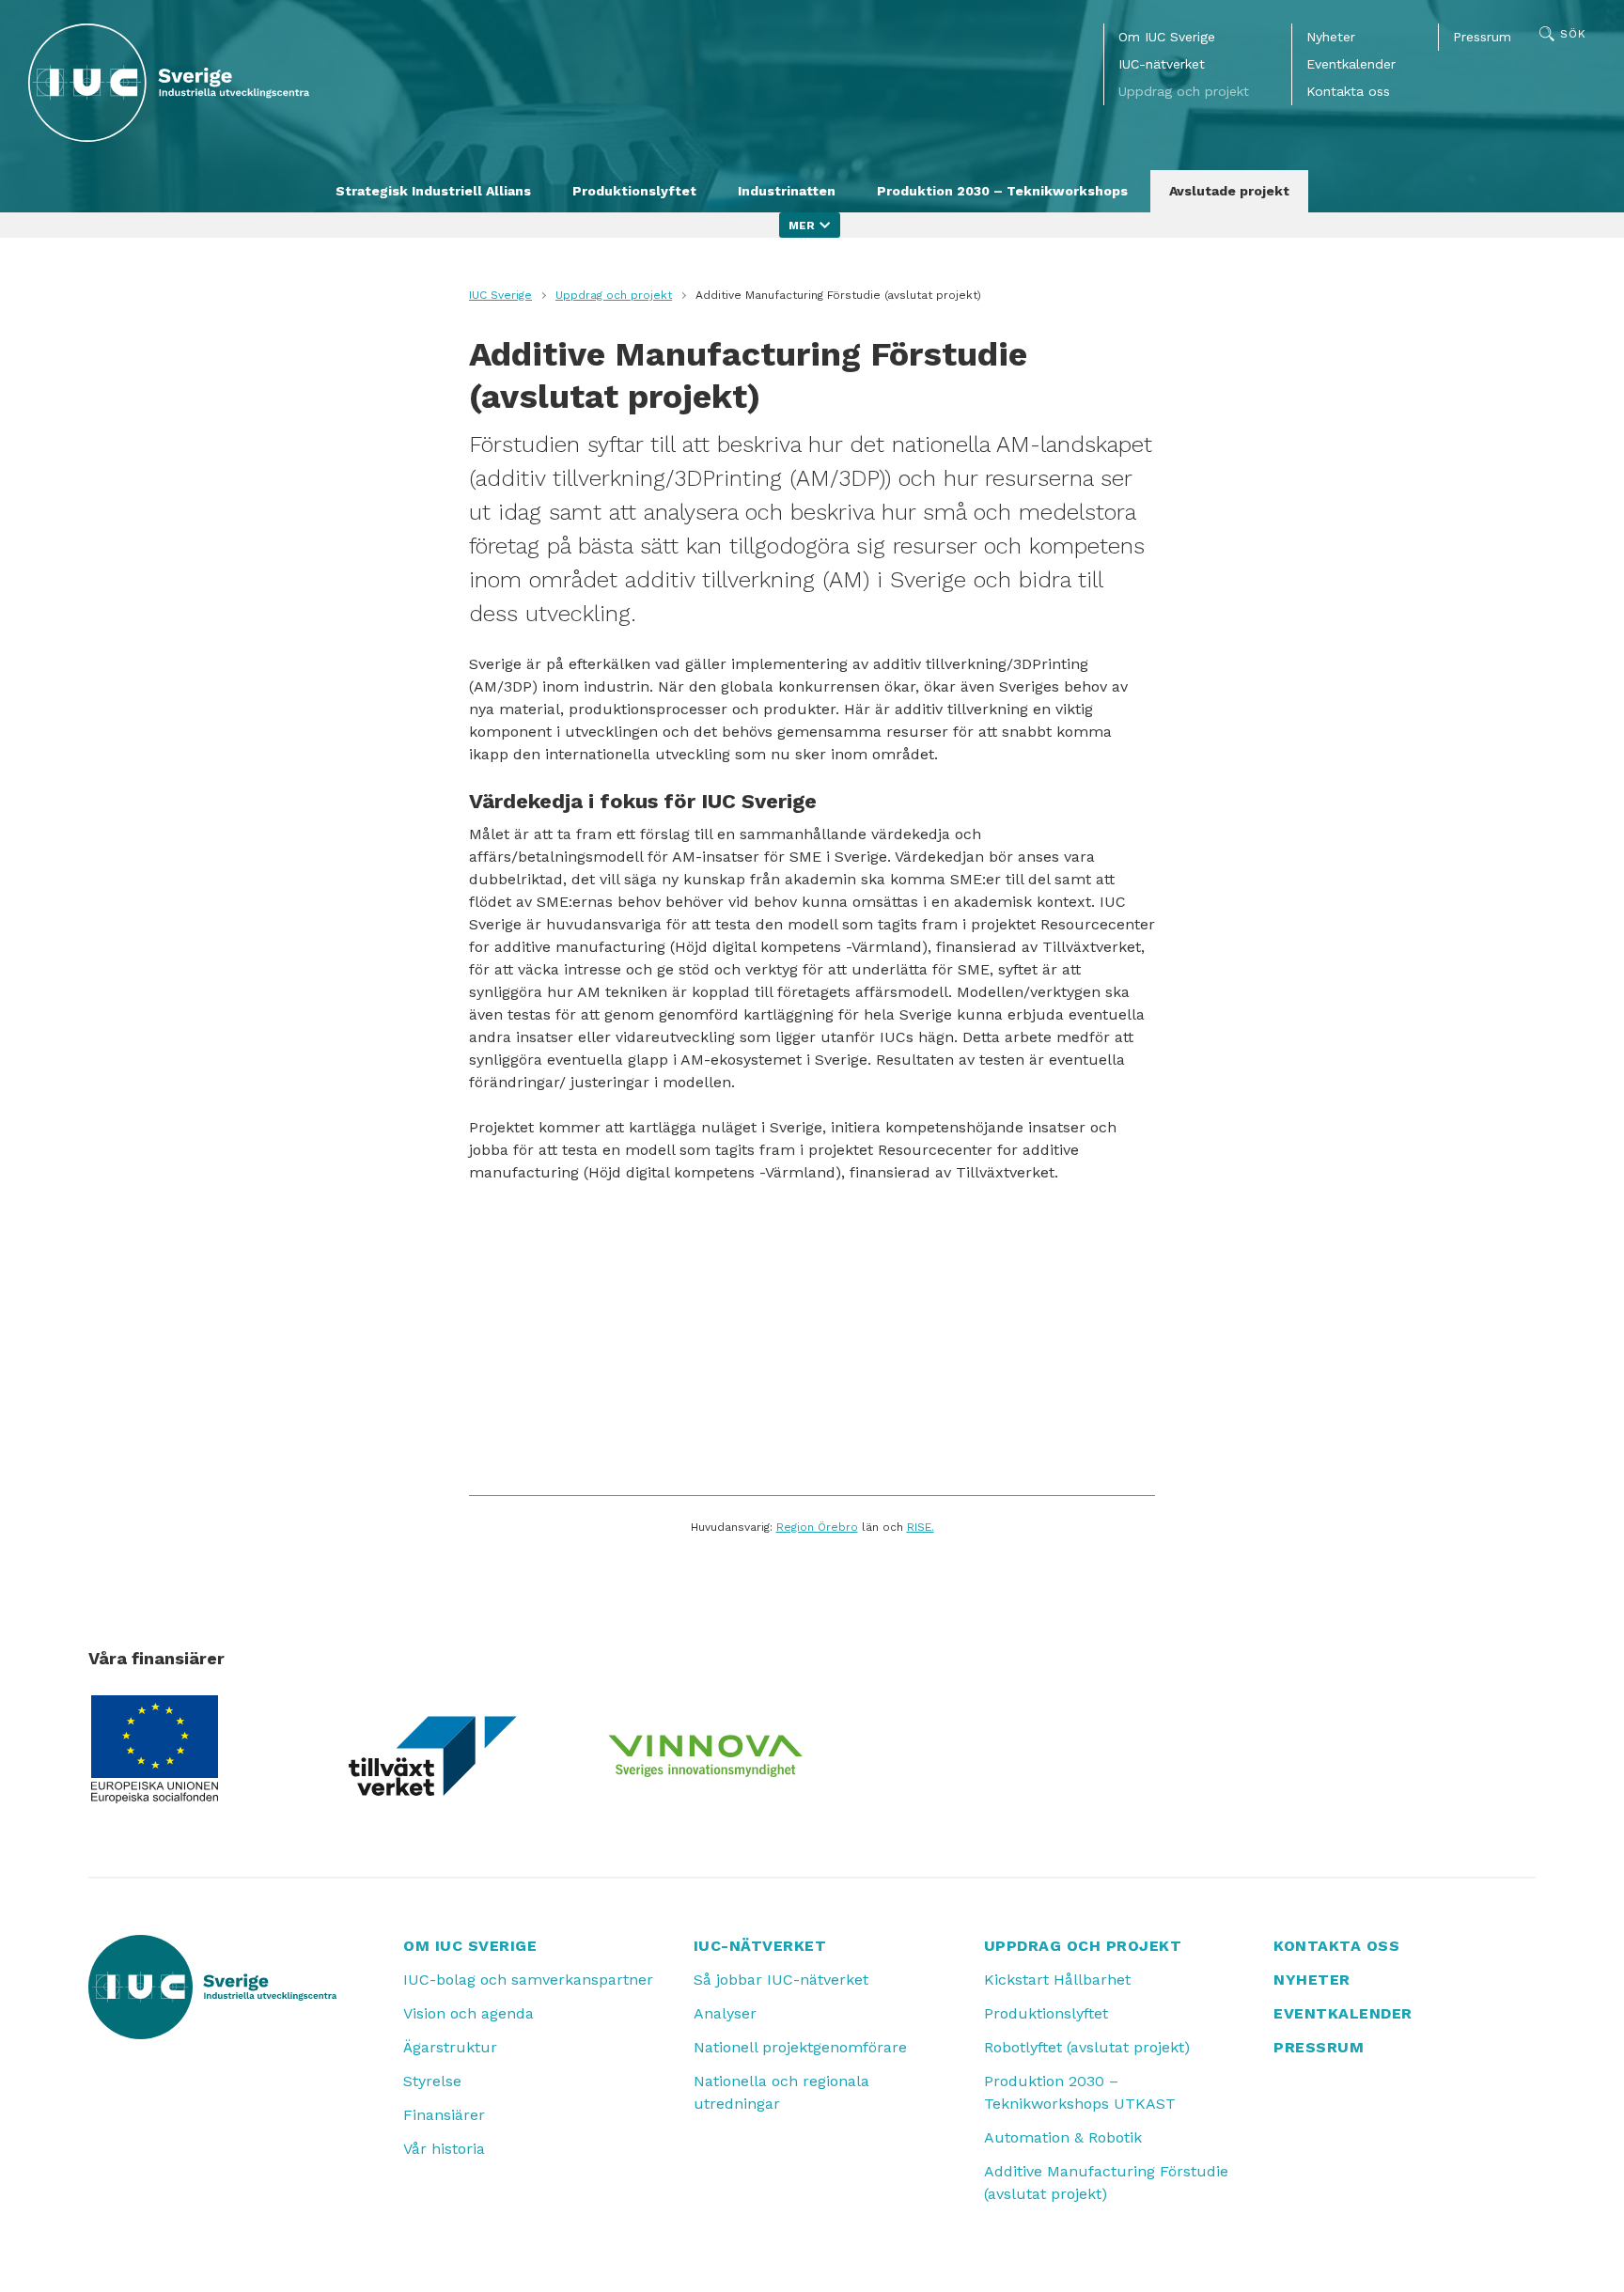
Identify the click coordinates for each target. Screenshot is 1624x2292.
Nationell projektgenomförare (800, 2047)
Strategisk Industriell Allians (433, 191)
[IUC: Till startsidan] (169, 83)
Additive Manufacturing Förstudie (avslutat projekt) (1106, 2183)
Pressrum (1482, 37)
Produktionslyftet (634, 191)
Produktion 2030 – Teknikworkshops (1002, 191)
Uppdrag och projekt (1184, 91)
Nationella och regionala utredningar (781, 2092)
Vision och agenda (468, 2013)
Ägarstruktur (450, 2047)
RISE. (921, 1527)
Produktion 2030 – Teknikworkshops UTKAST (1080, 2092)
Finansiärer (444, 2115)
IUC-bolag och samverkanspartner (528, 1980)
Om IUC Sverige (1167, 37)
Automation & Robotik (1063, 2137)
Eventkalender (1351, 64)
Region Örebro (817, 1527)
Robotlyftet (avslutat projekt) (1087, 2047)
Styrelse (432, 2081)
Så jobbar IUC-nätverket (781, 1980)
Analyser (725, 2013)
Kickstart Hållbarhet (1057, 1980)
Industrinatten (787, 191)
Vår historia (444, 2149)
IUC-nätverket (1162, 64)
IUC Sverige (500, 295)
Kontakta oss (1348, 91)
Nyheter (1331, 37)
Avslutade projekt (1229, 191)
